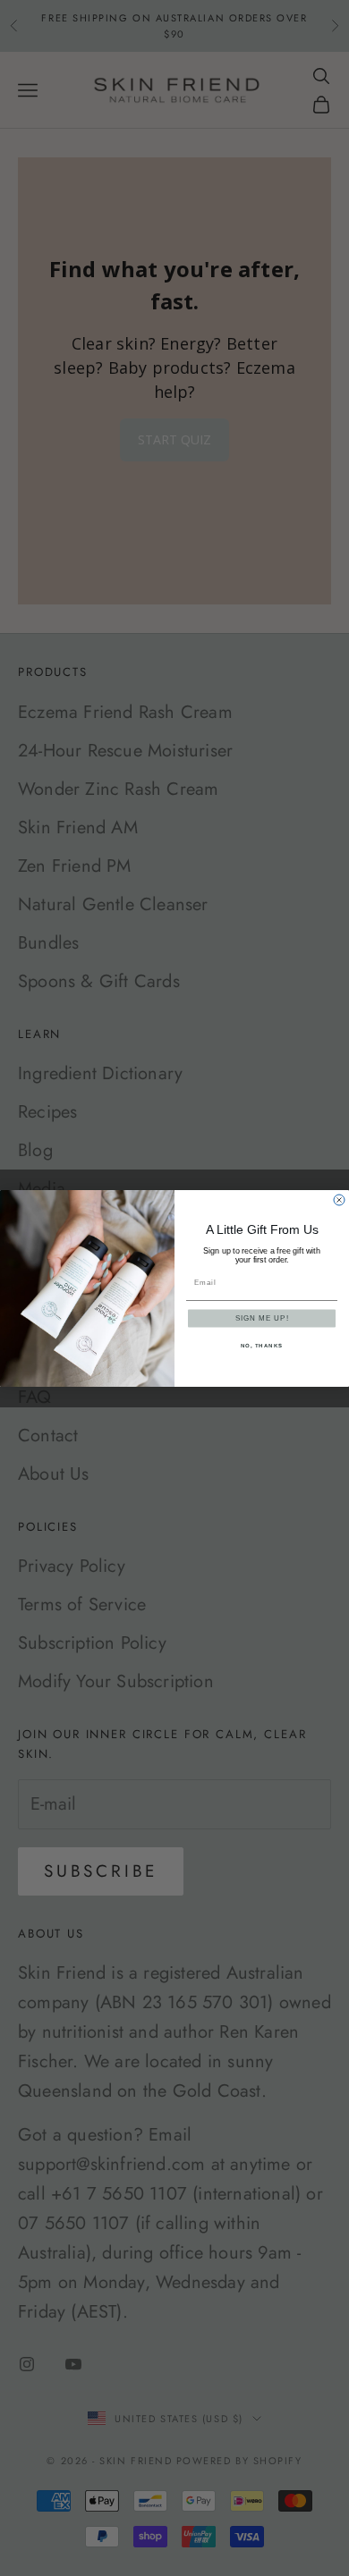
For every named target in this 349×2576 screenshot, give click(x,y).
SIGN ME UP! (262, 1318)
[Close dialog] (339, 1200)
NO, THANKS (262, 1345)
